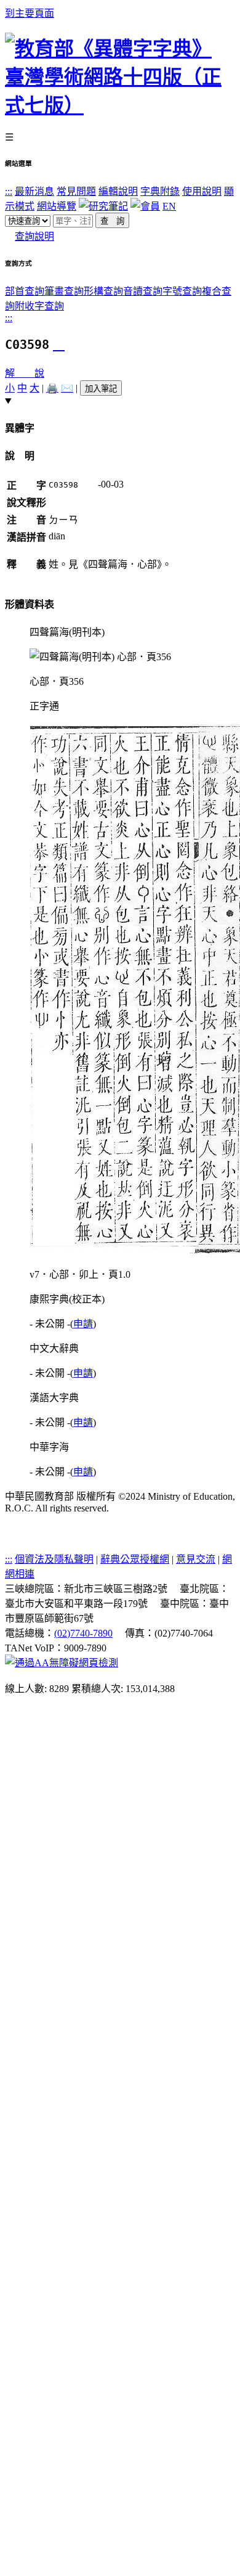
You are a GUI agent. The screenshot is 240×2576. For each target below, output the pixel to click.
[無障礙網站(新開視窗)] (62, 1663)
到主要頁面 (30, 13)
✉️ (67, 388)
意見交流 (196, 1559)
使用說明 (202, 191)
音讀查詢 (143, 291)
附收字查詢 (39, 306)
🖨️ (52, 388)
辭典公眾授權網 (135, 1559)
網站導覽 (57, 206)
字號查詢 (182, 291)
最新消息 (34, 191)
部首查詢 (25, 291)
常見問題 (76, 191)
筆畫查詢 (64, 291)
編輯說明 (118, 191)
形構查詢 (103, 291)
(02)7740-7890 (83, 1633)
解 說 (25, 373)
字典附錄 (160, 191)
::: (9, 191)
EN (169, 206)
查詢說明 (34, 236)
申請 (83, 1324)
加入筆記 (101, 389)
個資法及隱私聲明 (54, 1559)
